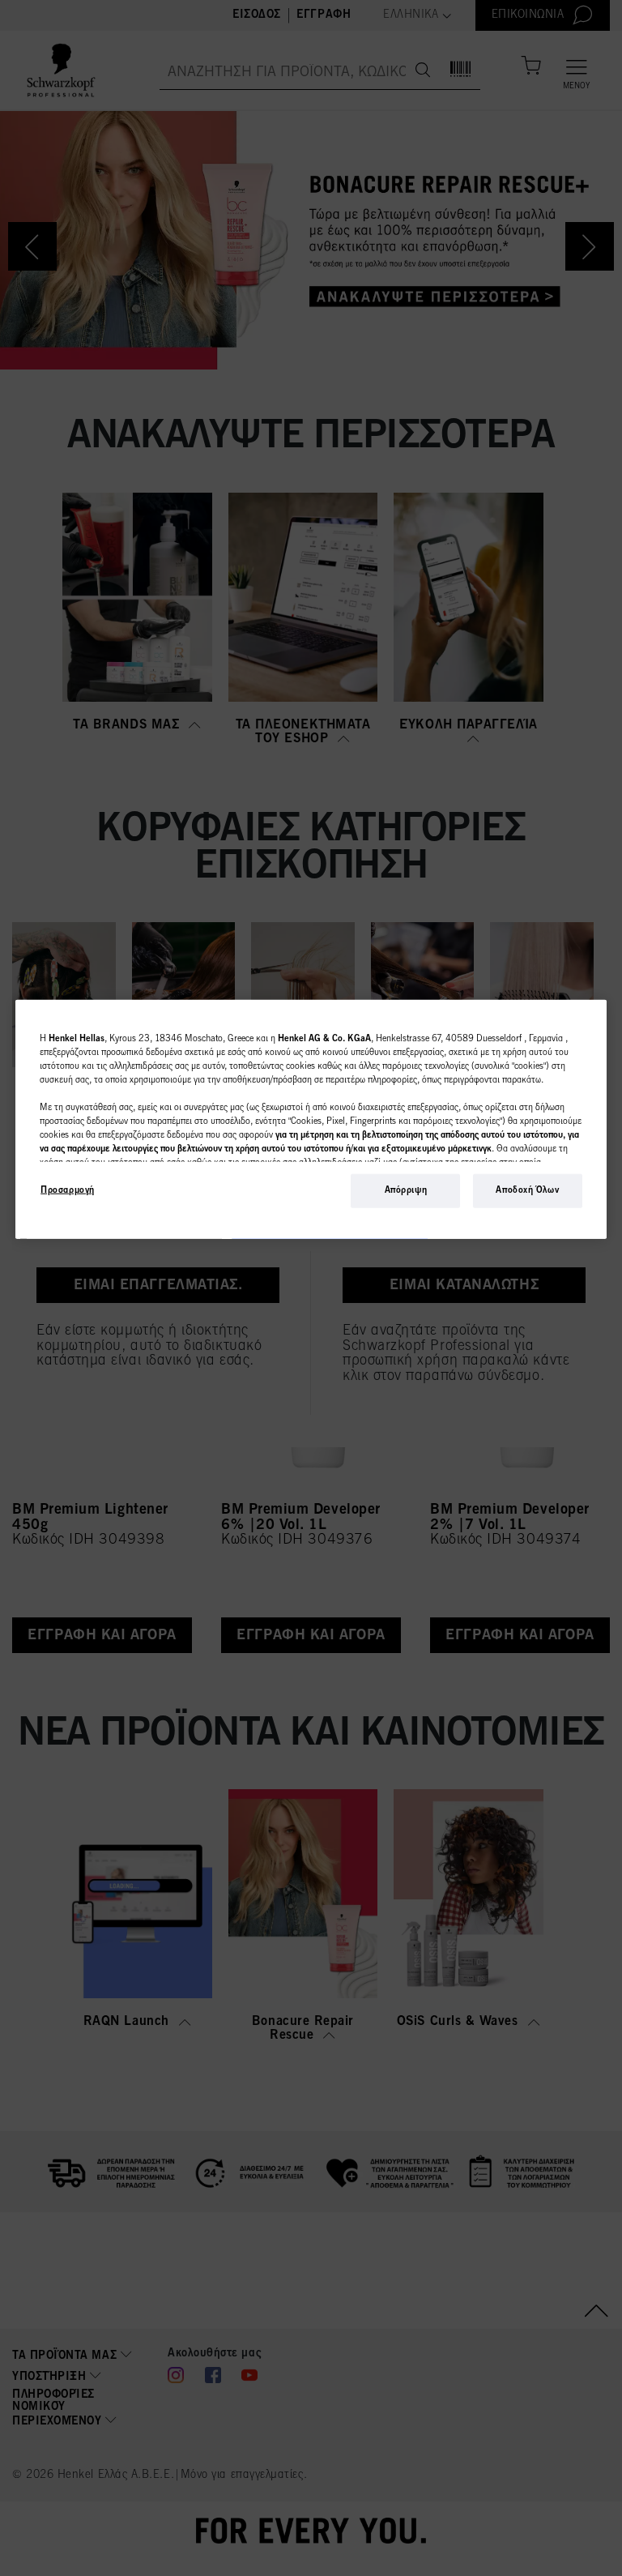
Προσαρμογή (68, 1190)
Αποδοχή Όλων (527, 1190)
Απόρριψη (406, 1190)
